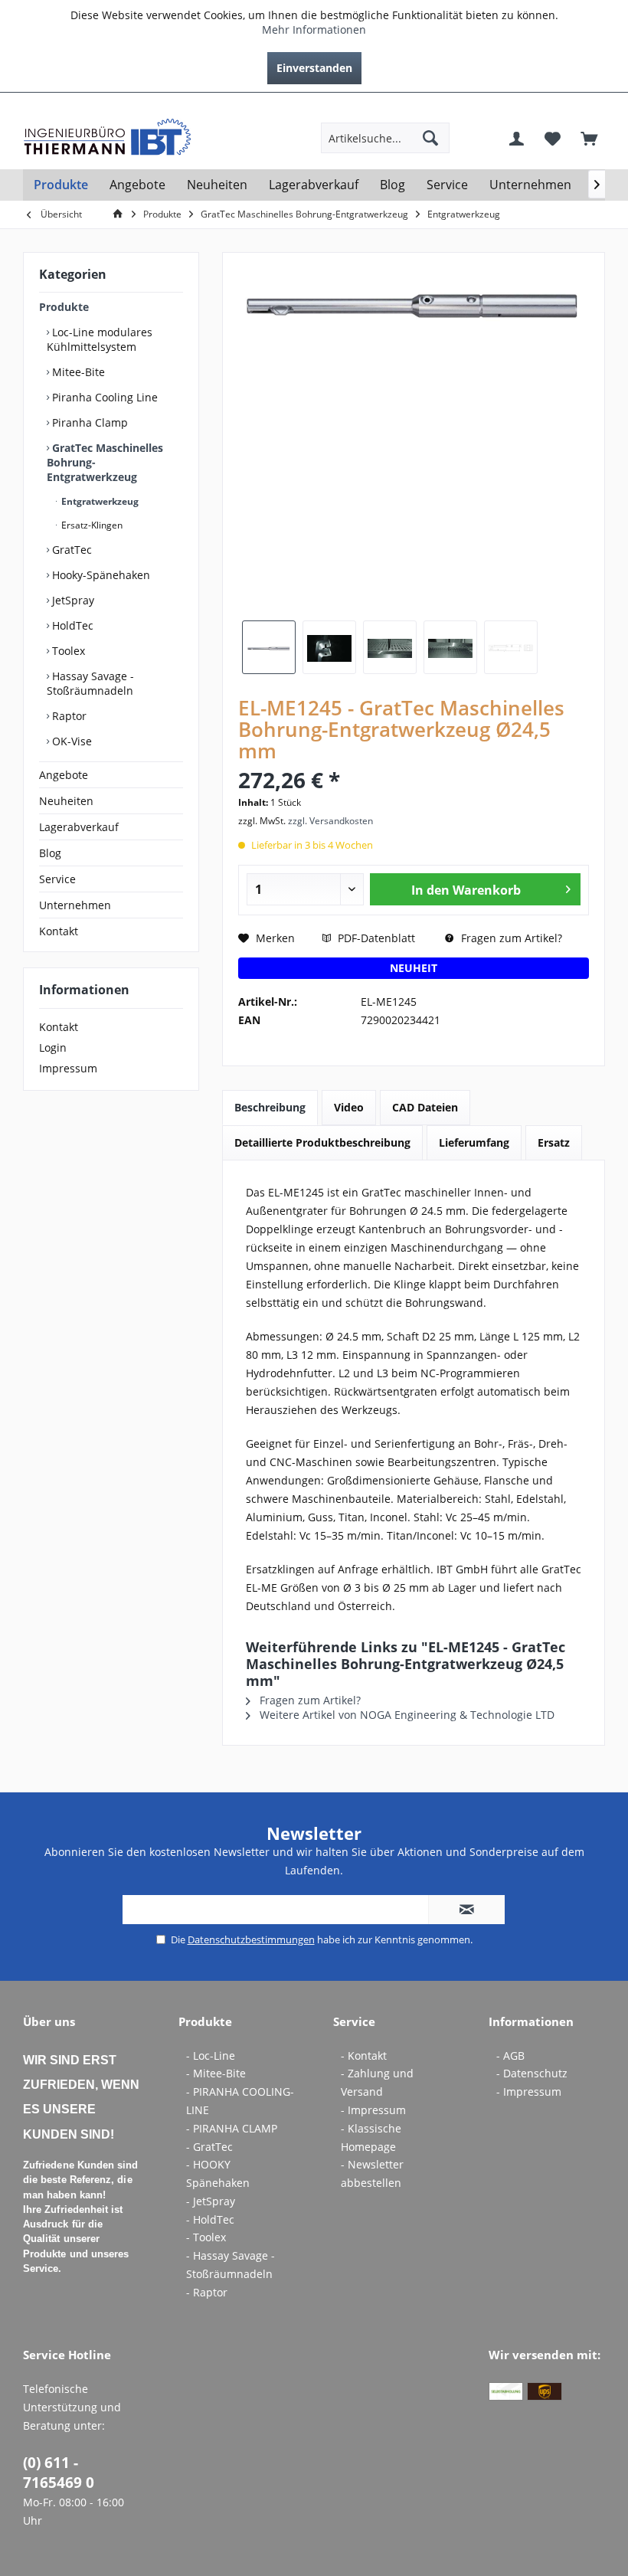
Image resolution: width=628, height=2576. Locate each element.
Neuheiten (66, 801)
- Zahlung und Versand (377, 2082)
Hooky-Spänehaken (100, 575)
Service (57, 879)
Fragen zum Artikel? (510, 938)
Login (53, 1047)
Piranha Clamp (88, 422)
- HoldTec (210, 2219)
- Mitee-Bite (216, 2073)
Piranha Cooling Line (103, 397)
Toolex (67, 651)
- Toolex (206, 2237)
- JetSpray (211, 2201)
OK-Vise (70, 741)
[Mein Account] (517, 138)
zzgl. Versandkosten (330, 821)
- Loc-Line (211, 2056)
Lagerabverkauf (79, 827)
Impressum (68, 1068)
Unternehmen (75, 905)
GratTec (70, 550)
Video (349, 1107)
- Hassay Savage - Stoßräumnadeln (231, 2265)
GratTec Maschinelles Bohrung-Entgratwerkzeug (105, 462)
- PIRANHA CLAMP (232, 2128)
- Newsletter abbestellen (372, 2173)
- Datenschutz (532, 2073)
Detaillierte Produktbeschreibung (322, 1142)
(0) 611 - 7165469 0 (59, 2473)
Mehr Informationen (314, 29)
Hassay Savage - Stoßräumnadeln (90, 683)
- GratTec (209, 2147)
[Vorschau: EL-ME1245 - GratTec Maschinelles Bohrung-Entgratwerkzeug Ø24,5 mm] (269, 647)
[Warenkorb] (589, 138)
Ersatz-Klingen (91, 525)
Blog (50, 853)
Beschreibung (270, 1107)
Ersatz (554, 1142)
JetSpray (72, 600)
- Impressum (373, 2110)
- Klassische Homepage (371, 2137)
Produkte (64, 307)
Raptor (68, 716)
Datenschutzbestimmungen (251, 1939)
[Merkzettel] (553, 138)
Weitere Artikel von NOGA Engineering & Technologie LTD (406, 1715)
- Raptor (207, 2292)
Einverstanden (314, 68)
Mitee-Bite (77, 372)
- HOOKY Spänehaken (218, 2173)
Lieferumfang (474, 1142)
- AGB (510, 2056)
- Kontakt (364, 2056)
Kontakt (59, 931)
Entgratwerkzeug (99, 501)
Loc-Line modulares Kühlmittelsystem (100, 339)
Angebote (64, 775)
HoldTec (71, 625)
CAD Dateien (425, 1107)
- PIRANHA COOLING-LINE (240, 2101)
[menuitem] (594, 105)
